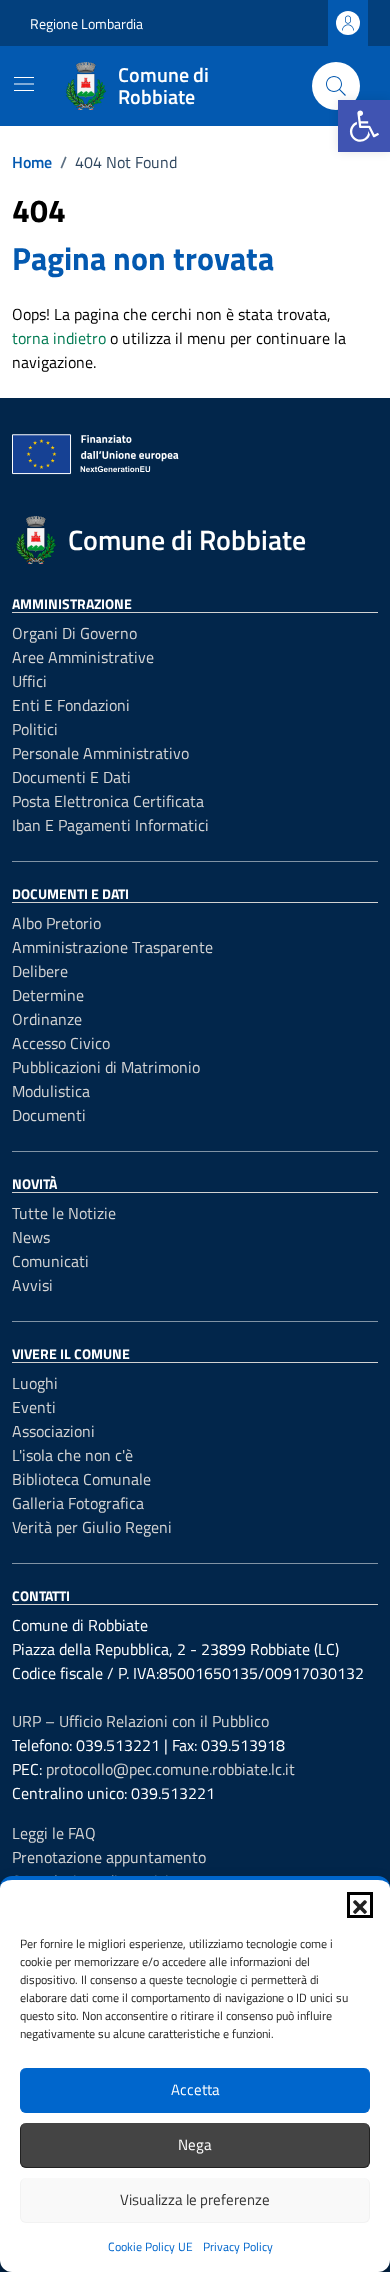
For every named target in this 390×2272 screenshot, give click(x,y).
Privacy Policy (238, 2246)
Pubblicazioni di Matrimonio (106, 1067)
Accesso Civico (61, 1043)
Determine (48, 995)
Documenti (49, 1115)
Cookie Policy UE (150, 2246)
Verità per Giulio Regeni (92, 1527)
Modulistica (51, 1091)
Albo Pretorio (56, 923)
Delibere (40, 971)
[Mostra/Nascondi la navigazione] (24, 84)
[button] (364, 126)
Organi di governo (74, 633)
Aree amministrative (83, 657)
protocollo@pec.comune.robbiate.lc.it (170, 1769)
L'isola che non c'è (72, 1455)
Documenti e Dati (71, 777)
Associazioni (53, 1431)
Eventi (34, 1407)
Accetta (195, 2089)
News (31, 1237)
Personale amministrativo (100, 753)
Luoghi (35, 1383)
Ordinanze (47, 1019)
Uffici (29, 681)
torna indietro (59, 338)
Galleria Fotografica (78, 1503)
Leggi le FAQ (54, 1833)
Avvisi (32, 1285)
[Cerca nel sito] (336, 86)
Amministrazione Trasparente (112, 947)
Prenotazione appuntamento (109, 1857)
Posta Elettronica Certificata (108, 801)
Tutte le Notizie (64, 1213)
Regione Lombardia (86, 23)
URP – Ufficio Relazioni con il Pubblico (140, 1721)
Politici (35, 729)
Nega (195, 2144)
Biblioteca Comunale (81, 1479)
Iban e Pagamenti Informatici (110, 825)
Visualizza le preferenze (195, 2199)
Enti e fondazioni (71, 705)
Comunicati (50, 1261)
